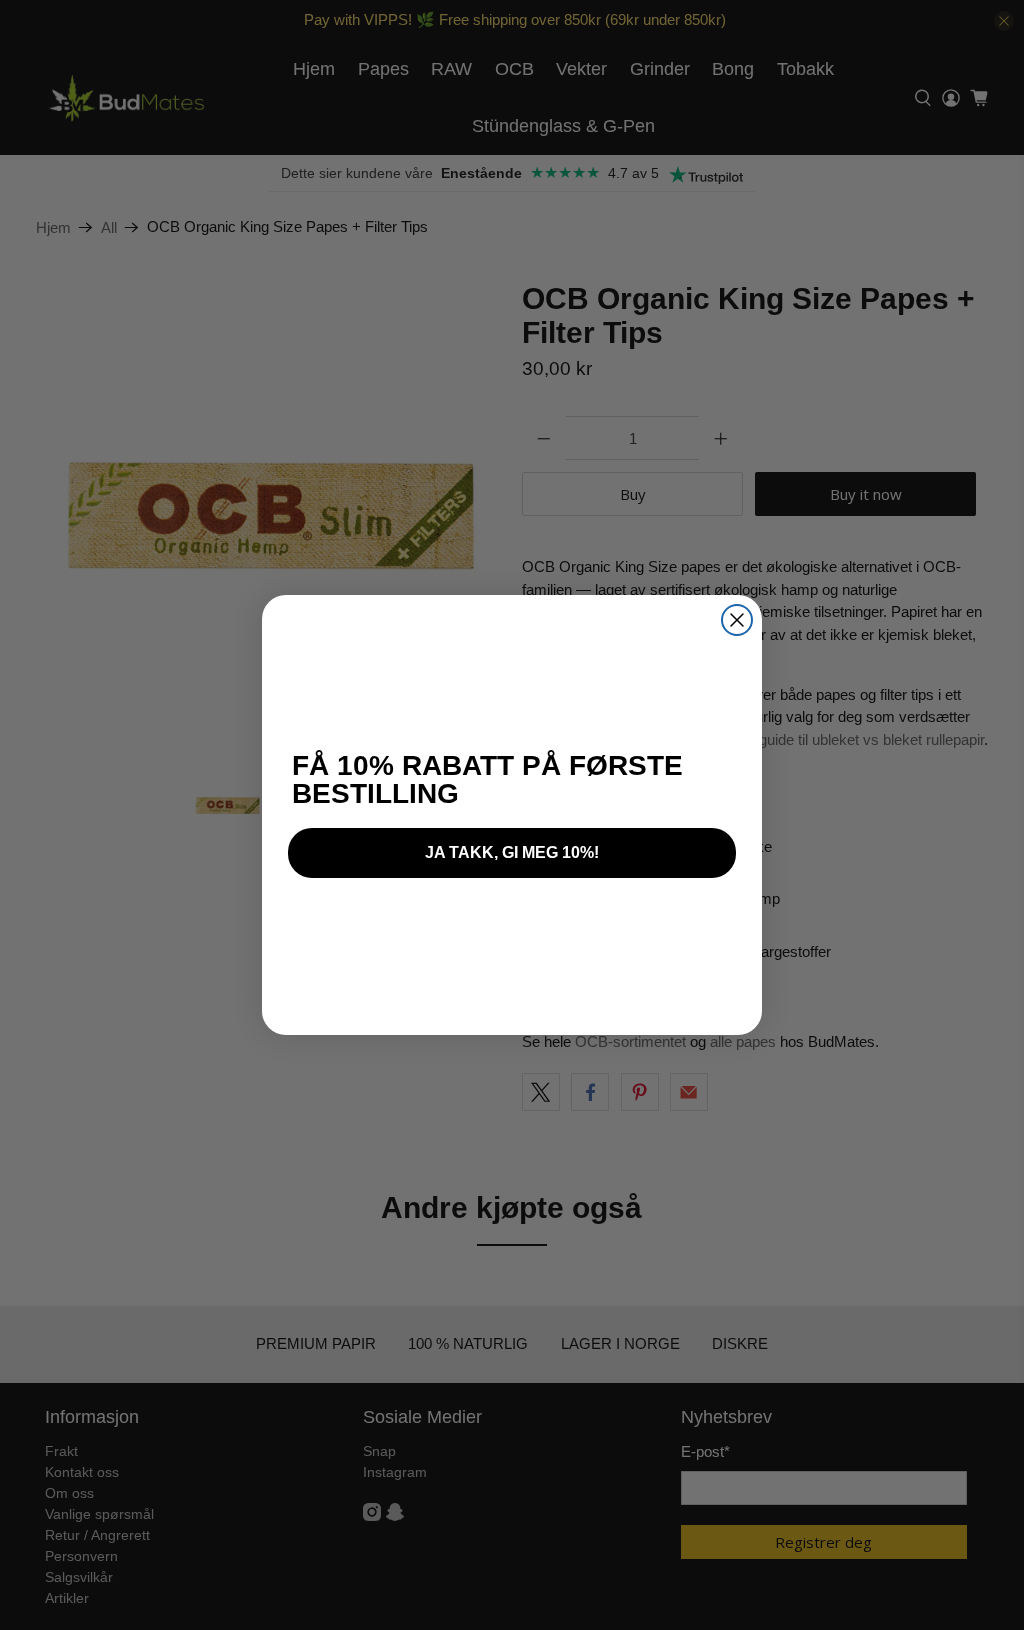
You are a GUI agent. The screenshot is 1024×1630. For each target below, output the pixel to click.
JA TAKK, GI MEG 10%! (512, 852)
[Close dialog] (737, 620)
